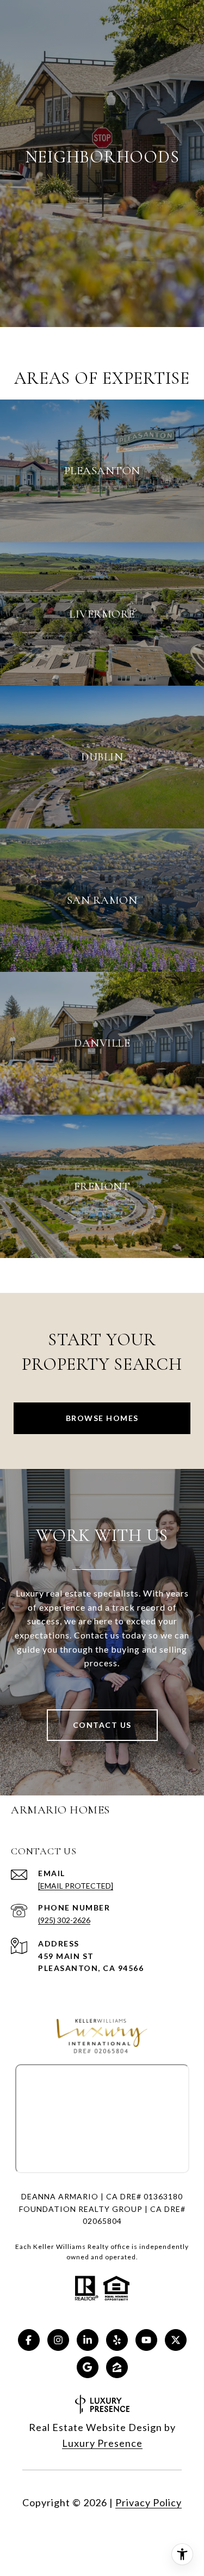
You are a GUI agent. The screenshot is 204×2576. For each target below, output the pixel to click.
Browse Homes (102, 1418)
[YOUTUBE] (146, 2340)
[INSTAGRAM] (58, 2340)
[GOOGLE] (88, 2367)
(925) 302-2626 (64, 1920)
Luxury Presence (102, 2443)
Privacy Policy (149, 2502)
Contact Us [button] (102, 1725)
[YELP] (117, 2340)
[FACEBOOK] (29, 2340)
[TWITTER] (176, 2340)
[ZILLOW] (117, 2367)
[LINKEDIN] (88, 2340)
